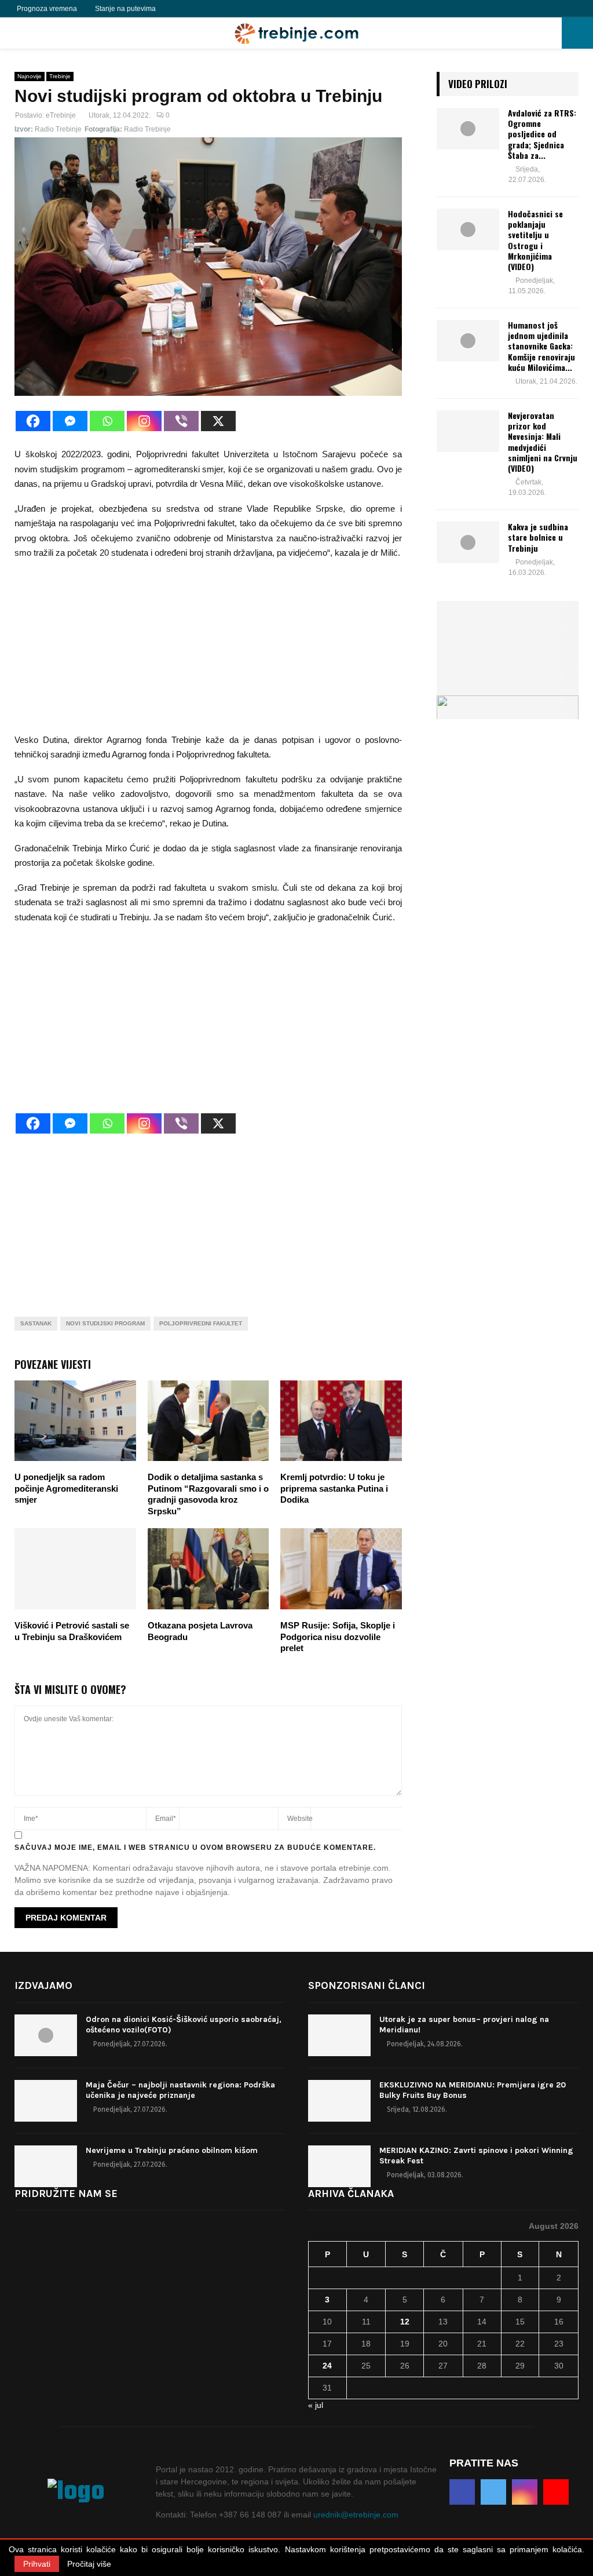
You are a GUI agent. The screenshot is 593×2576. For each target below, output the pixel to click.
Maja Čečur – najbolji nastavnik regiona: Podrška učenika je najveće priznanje (180, 2090)
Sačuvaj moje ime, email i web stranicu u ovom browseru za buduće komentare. (195, 1848)
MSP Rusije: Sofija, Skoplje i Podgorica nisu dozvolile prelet (338, 1637)
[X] (218, 421)
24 (327, 2366)
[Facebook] (178, 9)
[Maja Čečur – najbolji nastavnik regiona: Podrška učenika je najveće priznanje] (46, 2101)
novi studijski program (105, 1323)
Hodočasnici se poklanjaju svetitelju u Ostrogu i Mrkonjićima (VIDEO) (535, 240)
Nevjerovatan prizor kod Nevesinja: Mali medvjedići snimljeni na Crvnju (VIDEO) (543, 442)
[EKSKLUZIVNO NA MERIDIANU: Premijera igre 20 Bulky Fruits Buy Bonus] (339, 2101)
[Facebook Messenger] (70, 421)
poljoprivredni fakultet (201, 1323)
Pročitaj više (89, 2564)
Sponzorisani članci (367, 1985)
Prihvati (37, 2564)
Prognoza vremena (47, 9)
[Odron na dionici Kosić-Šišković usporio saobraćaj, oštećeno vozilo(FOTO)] (46, 2035)
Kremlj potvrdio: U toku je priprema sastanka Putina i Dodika (334, 1488)
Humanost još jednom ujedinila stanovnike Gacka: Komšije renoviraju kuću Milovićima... (541, 346)
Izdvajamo (43, 1985)
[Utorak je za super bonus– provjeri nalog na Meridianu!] (339, 2035)
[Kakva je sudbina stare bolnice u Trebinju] (468, 542)
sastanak (36, 1323)
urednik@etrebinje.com (356, 2515)
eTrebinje (61, 115)
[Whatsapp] (107, 421)
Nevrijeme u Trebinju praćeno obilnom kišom (172, 2150)
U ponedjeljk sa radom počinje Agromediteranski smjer (66, 1488)
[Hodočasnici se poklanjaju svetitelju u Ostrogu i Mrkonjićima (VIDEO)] (468, 229)
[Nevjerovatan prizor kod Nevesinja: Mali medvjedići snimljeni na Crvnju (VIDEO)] (468, 431)
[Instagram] (203, 9)
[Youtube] (216, 9)
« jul (316, 2405)
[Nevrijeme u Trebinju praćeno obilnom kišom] (46, 2166)
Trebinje (60, 76)
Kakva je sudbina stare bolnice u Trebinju (538, 537)
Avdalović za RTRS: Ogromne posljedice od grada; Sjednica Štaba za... (542, 134)
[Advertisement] (208, 651)
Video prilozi (478, 84)
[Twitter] (191, 9)
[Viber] (181, 421)
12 (405, 2322)
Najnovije (30, 76)
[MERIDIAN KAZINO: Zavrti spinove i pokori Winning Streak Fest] (339, 2166)
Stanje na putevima (125, 9)
